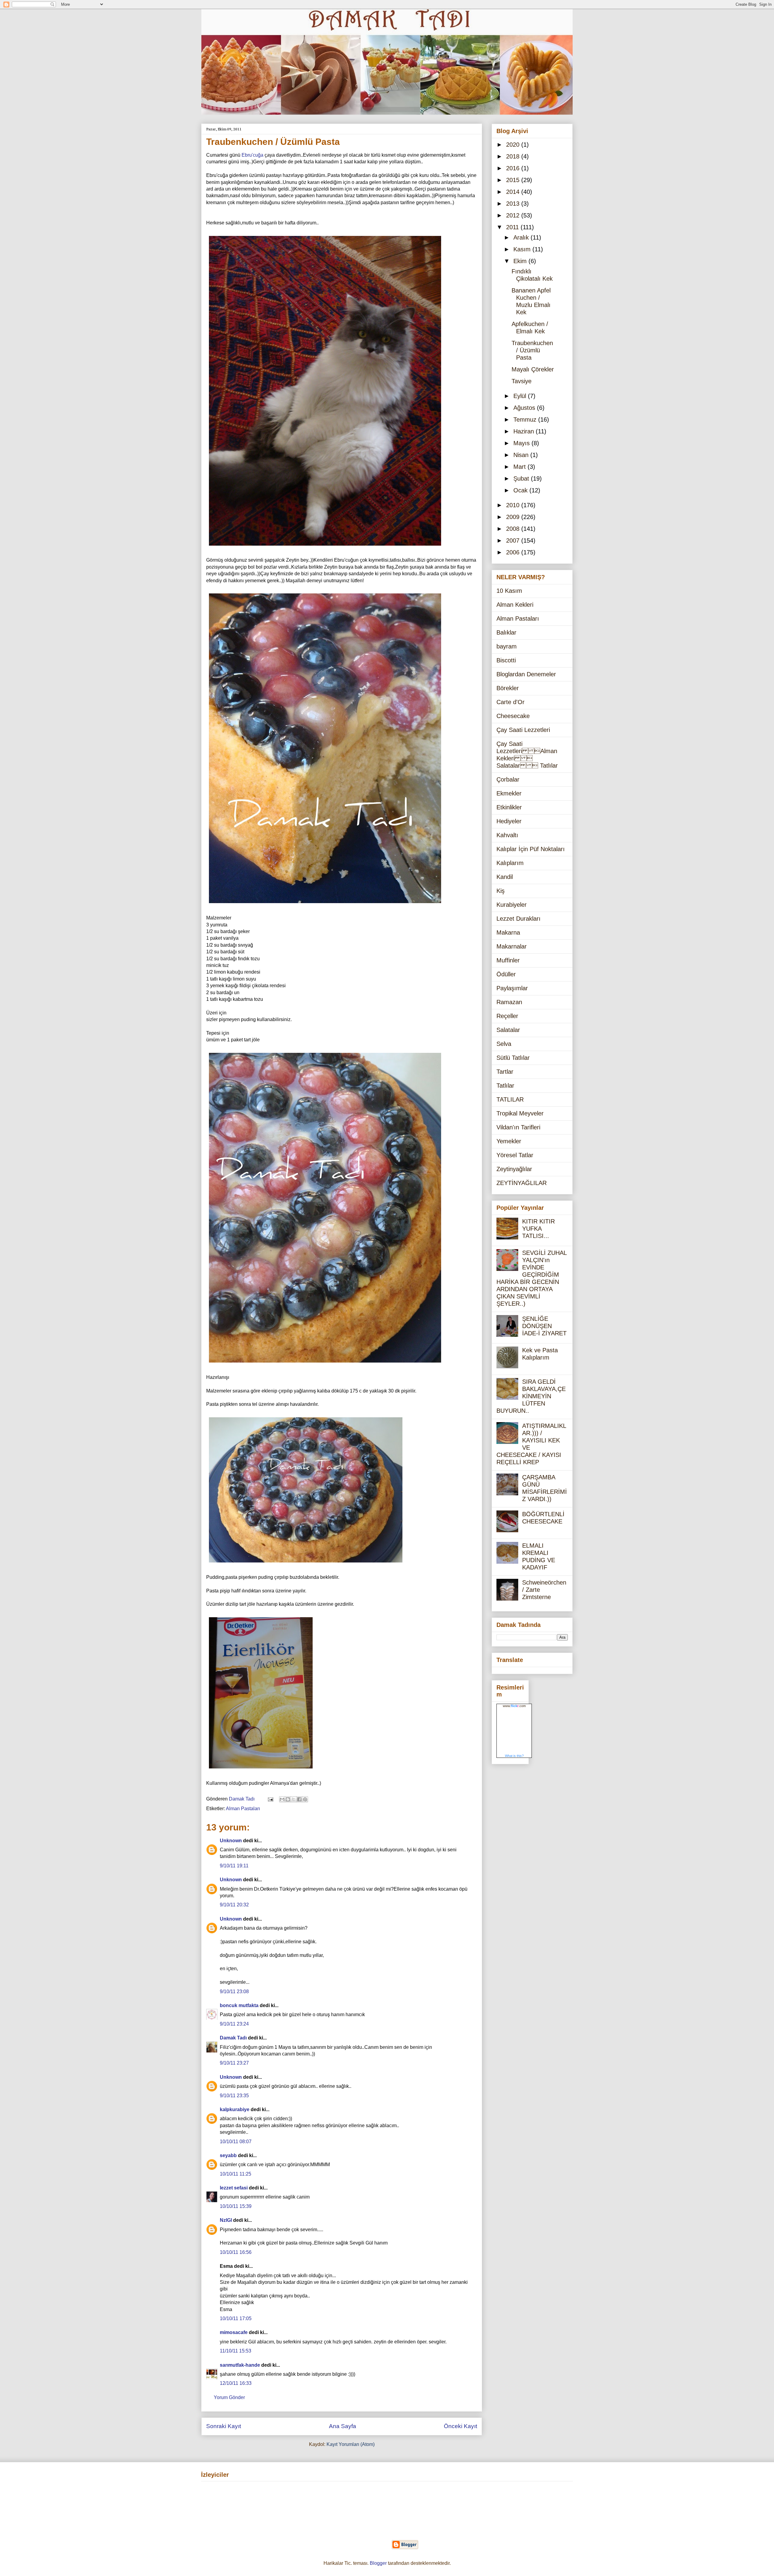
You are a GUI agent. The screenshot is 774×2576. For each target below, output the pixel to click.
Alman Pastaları (243, 1809)
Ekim (521, 261)
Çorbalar (508, 779)
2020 (514, 145)
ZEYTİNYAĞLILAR (522, 1183)
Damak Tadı (233, 2038)
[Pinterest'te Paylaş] (305, 1799)
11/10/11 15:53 (236, 2351)
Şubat (522, 478)
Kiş (501, 891)
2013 (514, 204)
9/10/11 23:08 (234, 1992)
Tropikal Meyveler (520, 1113)
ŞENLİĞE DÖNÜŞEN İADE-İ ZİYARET (544, 1326)
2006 (514, 552)
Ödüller (506, 974)
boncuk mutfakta (239, 2005)
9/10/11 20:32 (234, 1905)
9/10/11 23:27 (234, 2063)
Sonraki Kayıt (224, 2426)
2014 (514, 192)
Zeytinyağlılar (514, 1169)
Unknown (231, 1841)
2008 (514, 529)
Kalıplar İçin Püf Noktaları (531, 849)
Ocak (521, 490)
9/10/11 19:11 (234, 1866)
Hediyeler (509, 821)
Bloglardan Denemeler (526, 674)
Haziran (525, 431)
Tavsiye (522, 381)
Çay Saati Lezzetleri (523, 730)
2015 (514, 180)
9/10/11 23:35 (234, 2096)
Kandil (505, 877)
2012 (514, 215)
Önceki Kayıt (460, 2426)
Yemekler (509, 1141)
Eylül (521, 396)
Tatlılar (505, 1086)
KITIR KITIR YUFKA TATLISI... (538, 1229)
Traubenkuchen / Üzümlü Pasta (532, 350)
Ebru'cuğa (252, 155)
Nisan (522, 455)
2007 (514, 540)
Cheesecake (513, 716)
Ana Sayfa (343, 2426)
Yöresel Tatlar (515, 1155)
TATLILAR (510, 1099)
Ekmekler (509, 793)
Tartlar (505, 1072)
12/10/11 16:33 (236, 2383)
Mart (520, 467)
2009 (514, 517)
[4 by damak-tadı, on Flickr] (261, 1770)
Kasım (523, 249)
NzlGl (226, 2220)
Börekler (508, 688)
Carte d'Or (511, 702)
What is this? (514, 1756)
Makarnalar (512, 946)
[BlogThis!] (288, 1799)
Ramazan (509, 1002)
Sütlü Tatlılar (513, 1058)
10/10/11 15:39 (236, 2206)
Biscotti (506, 660)
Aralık (522, 237)
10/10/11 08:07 (236, 2142)
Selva (504, 1044)
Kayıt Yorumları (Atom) (351, 2444)
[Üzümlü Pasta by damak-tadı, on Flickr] (325, 904)
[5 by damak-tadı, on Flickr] (325, 547)
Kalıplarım (510, 863)
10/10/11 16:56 (236, 2252)
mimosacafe (234, 2332)
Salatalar (508, 1030)
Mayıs (522, 443)
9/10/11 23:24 (234, 2024)
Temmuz (526, 420)
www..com (514, 1706)
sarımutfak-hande (240, 2365)
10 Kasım (509, 591)
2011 (513, 227)
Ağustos (525, 408)
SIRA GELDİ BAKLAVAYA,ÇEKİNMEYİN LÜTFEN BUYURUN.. (531, 1396)
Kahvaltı (507, 835)
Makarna (508, 932)
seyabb (228, 2155)
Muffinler (508, 960)
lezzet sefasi (234, 2188)
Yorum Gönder (229, 2397)
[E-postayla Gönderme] (270, 1799)
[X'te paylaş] (294, 1799)
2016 (514, 168)
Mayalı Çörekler (533, 369)
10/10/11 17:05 (236, 2318)
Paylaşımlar (512, 988)
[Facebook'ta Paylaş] (299, 1799)
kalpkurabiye (235, 2109)
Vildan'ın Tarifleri (518, 1127)
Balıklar (506, 632)
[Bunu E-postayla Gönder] (282, 1799)
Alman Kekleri (515, 605)
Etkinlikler (509, 807)
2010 (514, 505)
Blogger (378, 2563)
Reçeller (507, 1016)
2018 (514, 156)
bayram (507, 646)
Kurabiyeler (512, 905)
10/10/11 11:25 (236, 2174)
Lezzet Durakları (519, 919)
